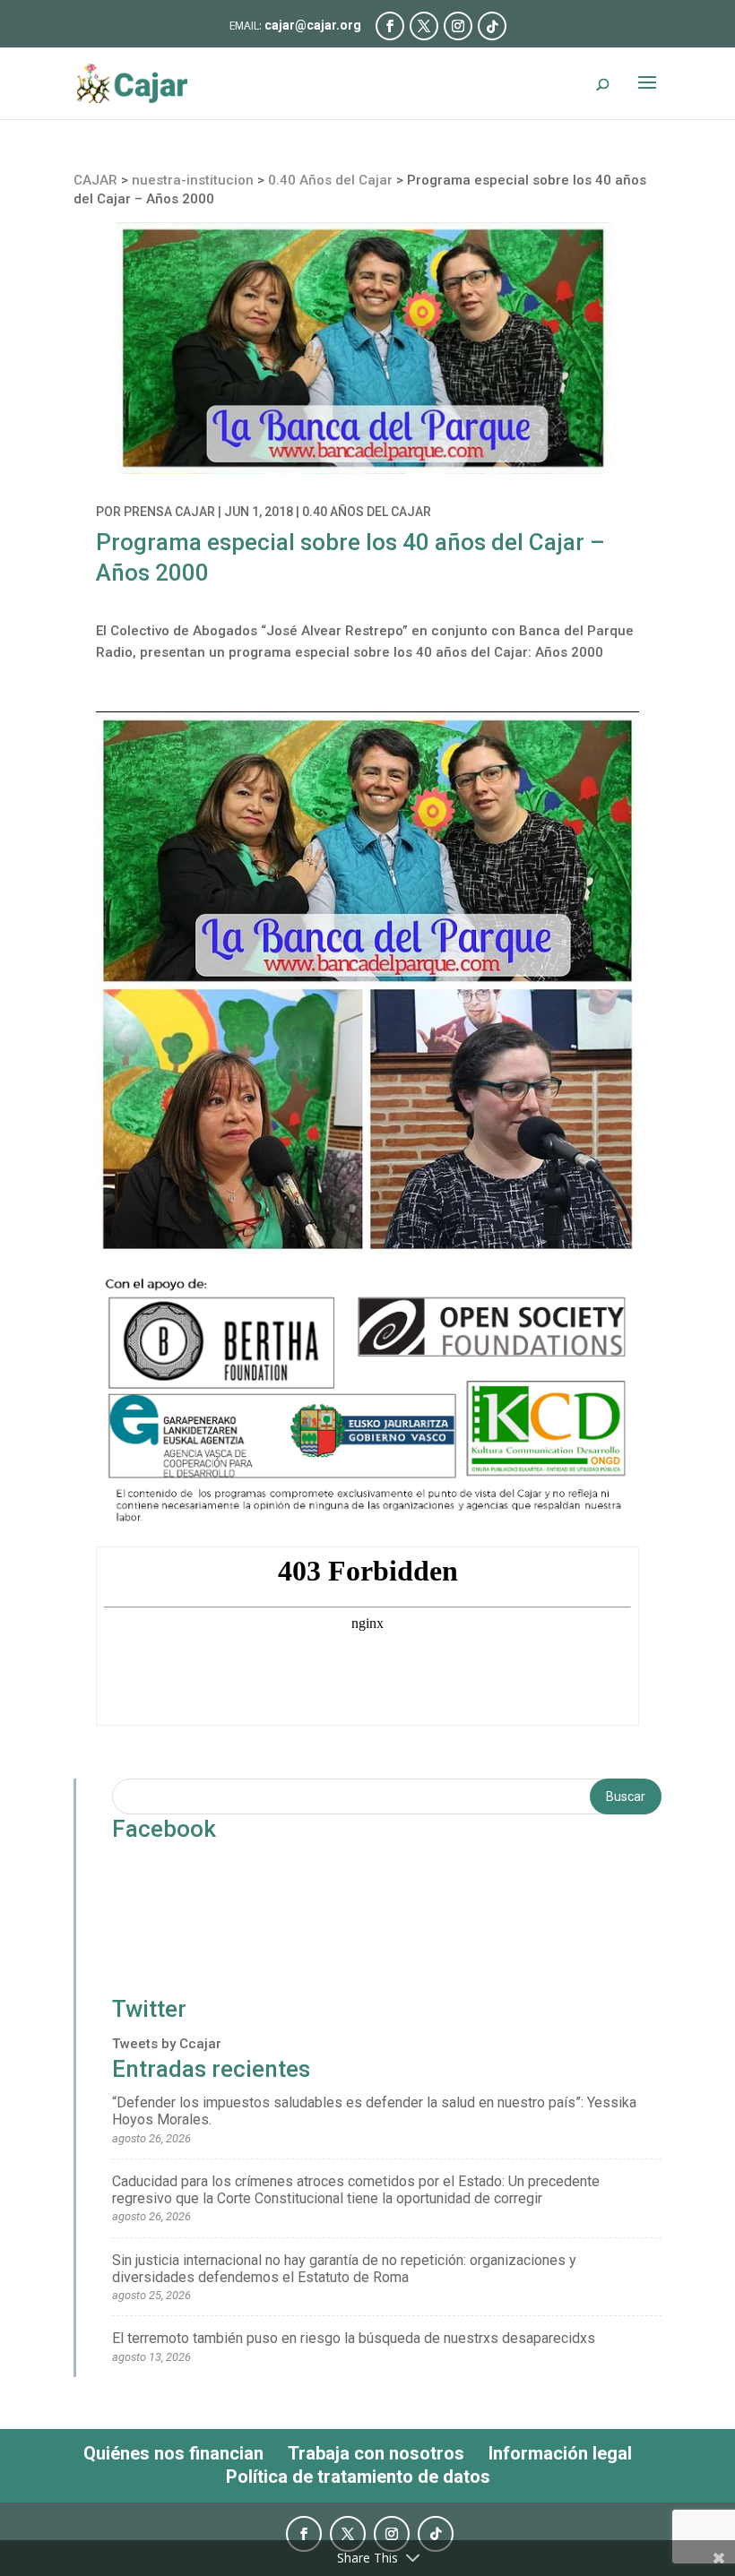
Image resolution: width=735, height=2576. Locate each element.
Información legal (560, 2453)
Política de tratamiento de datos (358, 2477)
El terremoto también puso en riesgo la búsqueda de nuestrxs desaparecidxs (354, 2338)
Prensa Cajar (169, 512)
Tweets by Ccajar (167, 2044)
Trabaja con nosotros (376, 2453)
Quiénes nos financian (173, 2453)
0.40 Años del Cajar (367, 512)
